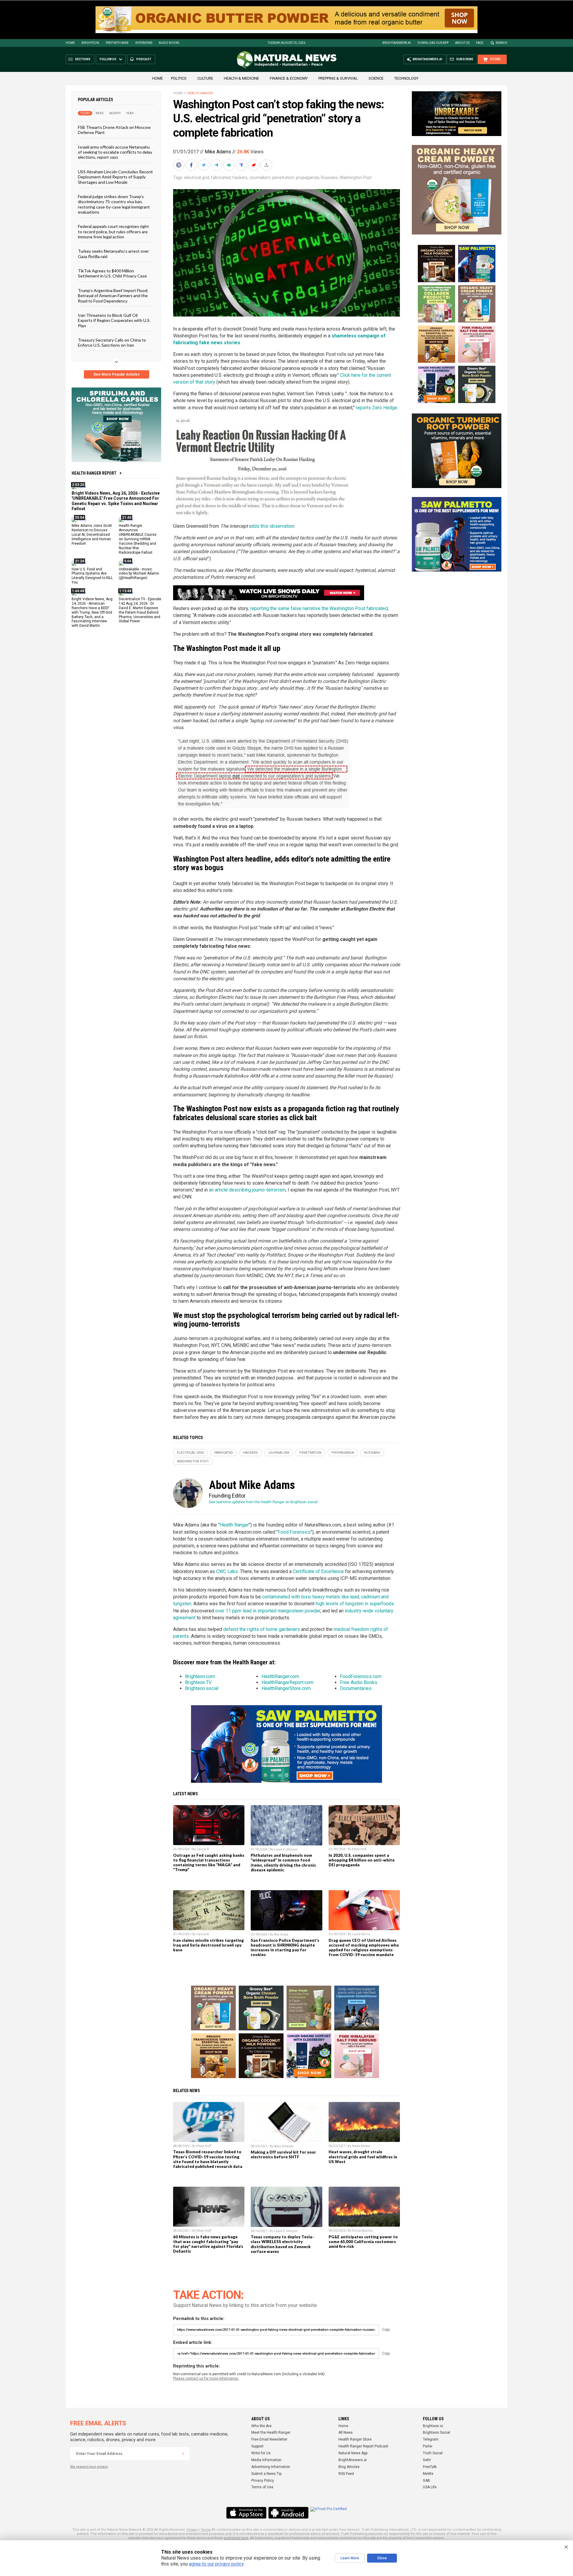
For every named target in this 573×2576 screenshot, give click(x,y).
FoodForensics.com (361, 1676)
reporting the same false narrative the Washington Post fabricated (319, 608)
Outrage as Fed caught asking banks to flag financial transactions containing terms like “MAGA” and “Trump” (209, 1862)
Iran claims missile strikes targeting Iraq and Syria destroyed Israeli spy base (208, 1945)
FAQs (480, 43)
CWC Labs (227, 1571)
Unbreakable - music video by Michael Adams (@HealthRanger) (139, 573)
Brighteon (90, 43)
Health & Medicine (241, 78)
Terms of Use (262, 2487)
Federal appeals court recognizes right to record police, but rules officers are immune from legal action (113, 231)
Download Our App (433, 43)
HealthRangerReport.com (287, 1682)
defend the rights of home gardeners (262, 1629)
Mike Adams (218, 152)
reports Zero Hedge (376, 408)
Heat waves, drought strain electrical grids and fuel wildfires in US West (363, 2157)
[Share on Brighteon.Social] (179, 165)
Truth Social (433, 2453)
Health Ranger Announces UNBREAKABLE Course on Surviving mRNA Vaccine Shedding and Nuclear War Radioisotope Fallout (138, 539)
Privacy (192, 2530)
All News (346, 2433)
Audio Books (169, 43)
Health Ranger (200, 93)
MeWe (428, 2474)
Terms (206, 2530)
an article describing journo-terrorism (247, 1190)
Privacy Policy (263, 2481)
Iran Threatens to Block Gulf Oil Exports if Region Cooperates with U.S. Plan (114, 320)
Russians (329, 178)
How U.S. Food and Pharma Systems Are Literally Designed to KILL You (92, 576)
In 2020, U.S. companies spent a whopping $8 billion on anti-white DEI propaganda (362, 1860)
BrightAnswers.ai (397, 43)
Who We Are (261, 2426)
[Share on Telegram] (217, 165)
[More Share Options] (267, 165)
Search (502, 43)
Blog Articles (349, 2467)
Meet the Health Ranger (271, 2433)
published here (236, 2538)
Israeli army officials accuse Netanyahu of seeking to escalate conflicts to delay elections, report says (115, 152)
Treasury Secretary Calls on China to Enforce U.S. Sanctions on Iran (112, 342)
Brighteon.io (433, 2426)
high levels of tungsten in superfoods (355, 1604)
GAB (426, 2481)
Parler (428, 2446)
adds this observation (272, 526)
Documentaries (356, 1688)
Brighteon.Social (436, 2433)
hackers (240, 178)
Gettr (427, 2460)
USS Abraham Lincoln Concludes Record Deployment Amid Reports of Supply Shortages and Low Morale (115, 177)
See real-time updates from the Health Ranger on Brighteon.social (263, 1502)
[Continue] (183, 2454)
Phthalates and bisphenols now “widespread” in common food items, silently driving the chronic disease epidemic (283, 1862)
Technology (406, 78)
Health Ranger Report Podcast (363, 2446)
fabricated (221, 178)
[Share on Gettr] (255, 165)
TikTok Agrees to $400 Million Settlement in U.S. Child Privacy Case (112, 273)
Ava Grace (281, 1934)
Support (257, 2446)
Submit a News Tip (266, 2474)
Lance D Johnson (286, 1849)
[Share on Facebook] (192, 165)
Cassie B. (203, 1849)
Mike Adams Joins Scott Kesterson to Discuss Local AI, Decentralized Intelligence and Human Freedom (92, 535)
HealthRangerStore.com (286, 1688)
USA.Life (430, 2487)
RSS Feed (346, 2474)
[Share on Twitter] (204, 165)
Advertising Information (271, 2467)
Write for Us (261, 2453)
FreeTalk (430, 2467)
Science (376, 78)
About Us (462, 43)
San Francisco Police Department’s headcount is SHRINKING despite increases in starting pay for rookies (285, 1947)
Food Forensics (294, 1532)
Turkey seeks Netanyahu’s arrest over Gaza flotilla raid (113, 254)
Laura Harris (361, 1934)
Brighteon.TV (198, 1682)
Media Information (266, 2460)
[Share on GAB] (229, 165)
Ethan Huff (359, 1849)
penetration (283, 178)
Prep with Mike (117, 43)
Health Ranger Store (355, 2439)
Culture (205, 78)
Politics (179, 78)
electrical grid (197, 178)
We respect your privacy (89, 2467)
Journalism (260, 178)
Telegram (431, 2439)
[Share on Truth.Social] (242, 165)
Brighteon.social (202, 1688)
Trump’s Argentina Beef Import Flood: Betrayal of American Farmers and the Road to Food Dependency (113, 295)
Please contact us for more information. (206, 2379)
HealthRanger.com (280, 1676)
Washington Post (356, 178)
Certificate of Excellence (318, 1571)
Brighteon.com (200, 1676)
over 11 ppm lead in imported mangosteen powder (268, 1611)
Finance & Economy (289, 78)
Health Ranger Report (94, 473)
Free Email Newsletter (269, 2439)
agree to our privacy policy (216, 2564)
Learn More (350, 2558)
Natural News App (353, 2453)
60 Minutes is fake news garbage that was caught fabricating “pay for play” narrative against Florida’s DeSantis (208, 2244)
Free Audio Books (359, 1682)
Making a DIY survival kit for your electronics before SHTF (283, 2154)
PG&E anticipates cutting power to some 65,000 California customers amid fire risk (363, 2242)
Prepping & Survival (338, 78)
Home (70, 43)
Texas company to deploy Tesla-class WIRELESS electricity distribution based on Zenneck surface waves (282, 2244)
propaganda (308, 178)
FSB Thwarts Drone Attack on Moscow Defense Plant (114, 130)
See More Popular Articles (117, 374)
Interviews (144, 43)
